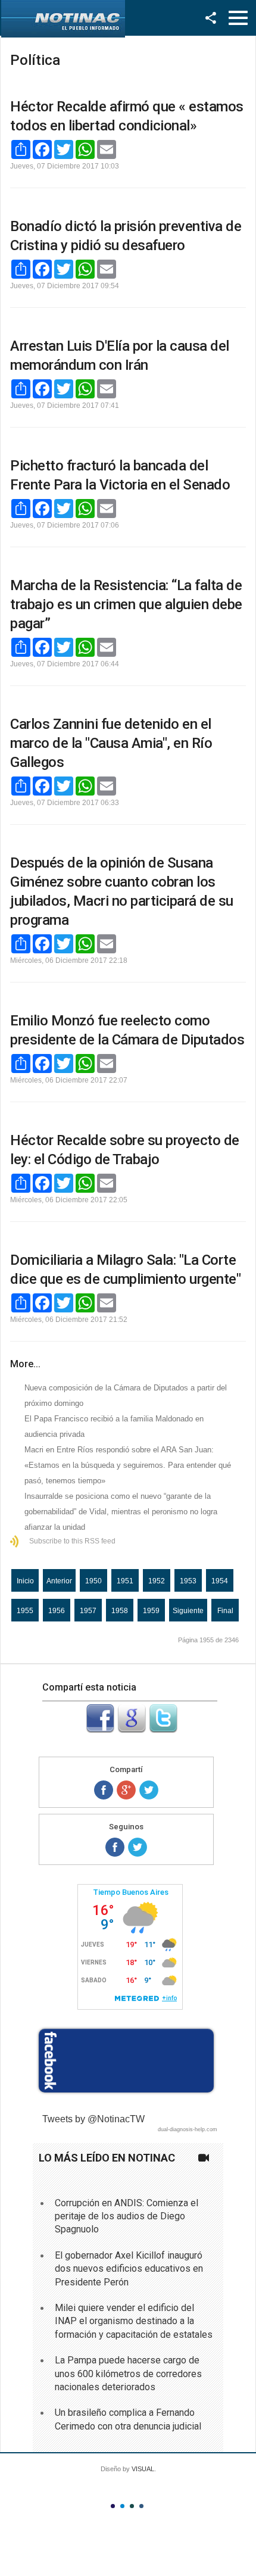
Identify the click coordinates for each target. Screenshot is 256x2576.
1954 (220, 1581)
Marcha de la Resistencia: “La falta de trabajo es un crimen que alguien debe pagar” (126, 604)
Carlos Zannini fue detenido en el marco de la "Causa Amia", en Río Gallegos (111, 743)
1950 (93, 1581)
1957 (88, 1611)
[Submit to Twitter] (163, 1730)
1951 (125, 1581)
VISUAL (143, 2469)
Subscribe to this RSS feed (72, 1541)
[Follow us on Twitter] (138, 1847)
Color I (113, 2506)
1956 (57, 1611)
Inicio (25, 1581)
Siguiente (188, 1611)
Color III (132, 2506)
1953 (188, 1581)
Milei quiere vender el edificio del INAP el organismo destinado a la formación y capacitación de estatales (134, 2321)
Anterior (59, 1581)
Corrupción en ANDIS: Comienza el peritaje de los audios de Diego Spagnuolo (127, 2216)
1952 (157, 1581)
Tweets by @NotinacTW (93, 2119)
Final (225, 1611)
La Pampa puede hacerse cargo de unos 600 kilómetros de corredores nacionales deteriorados (128, 2374)
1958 (120, 1611)
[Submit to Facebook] (100, 1730)
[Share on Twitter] (149, 1790)
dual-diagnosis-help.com (188, 2129)
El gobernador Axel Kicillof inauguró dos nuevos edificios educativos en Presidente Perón (129, 2269)
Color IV (141, 2506)
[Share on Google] (126, 1790)
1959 (151, 1611)
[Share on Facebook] (104, 1790)
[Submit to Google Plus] (132, 1730)
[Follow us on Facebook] (115, 1847)
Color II (122, 2506)
